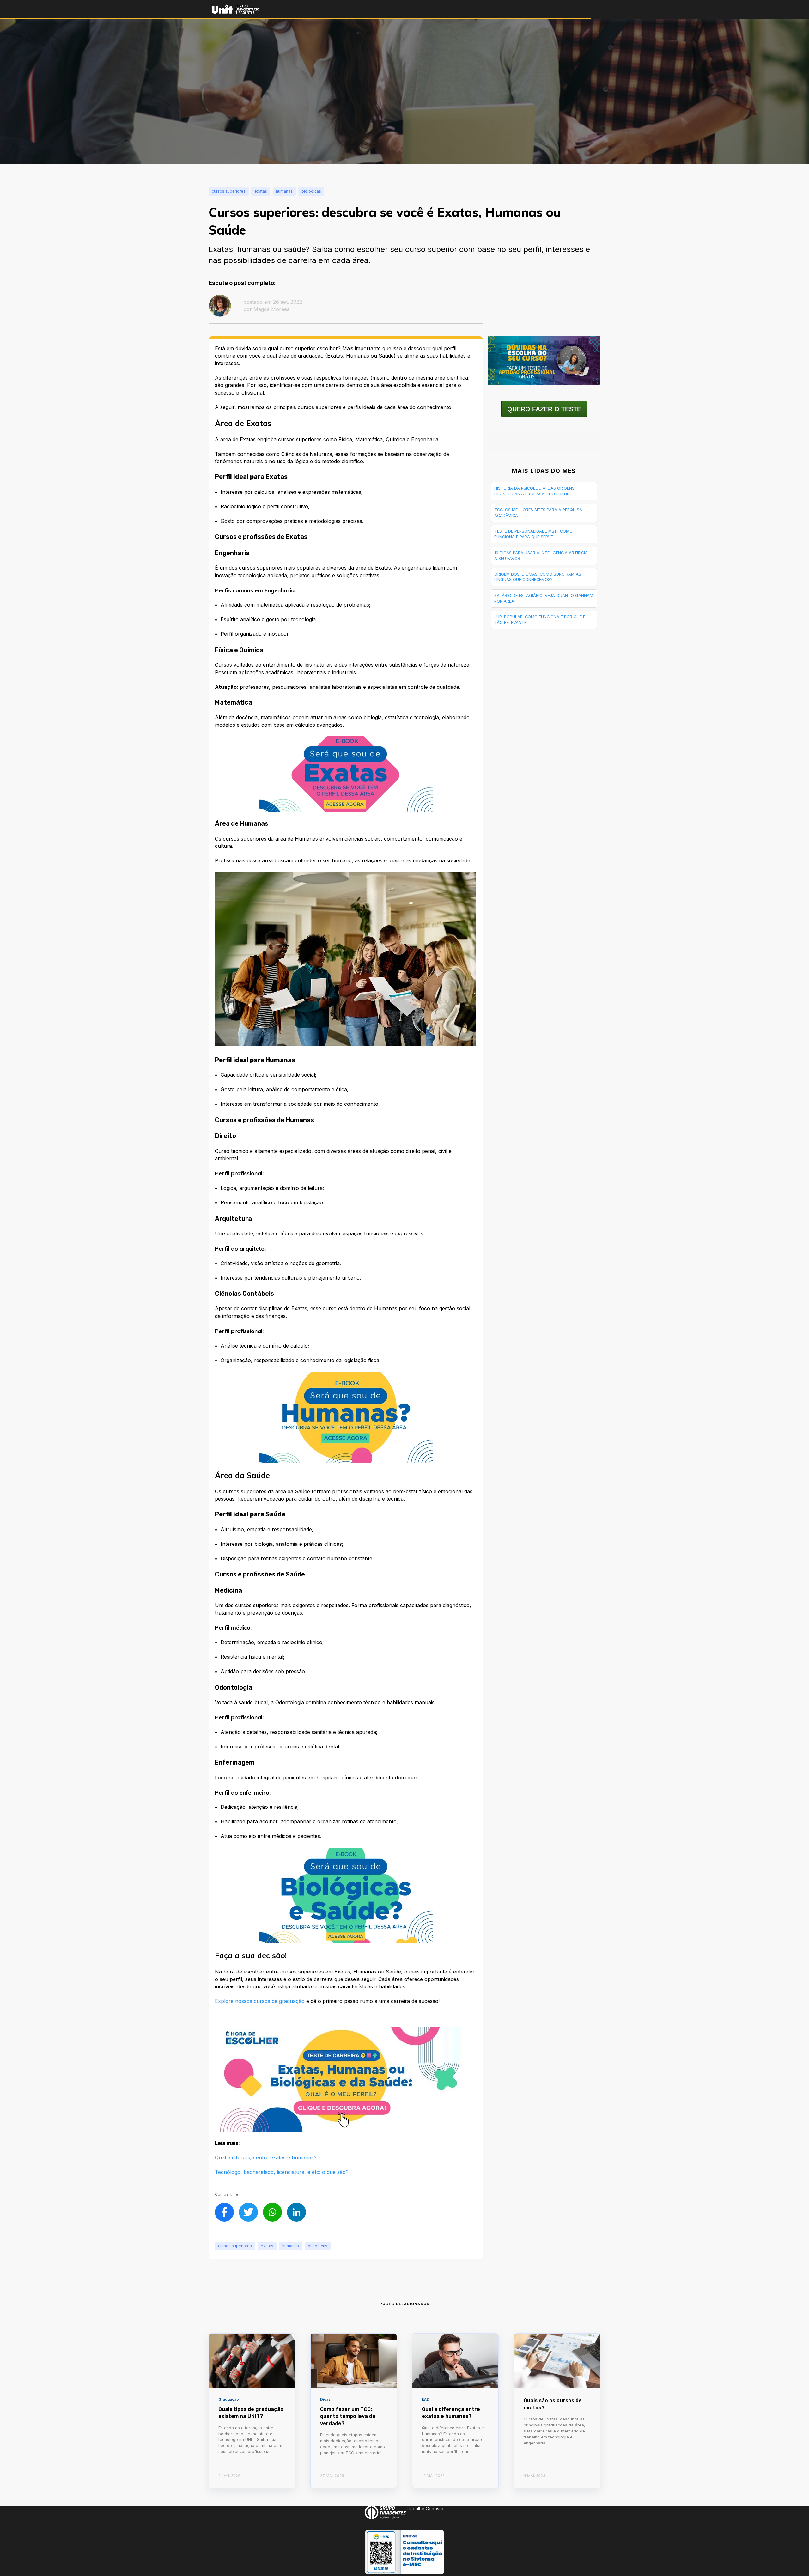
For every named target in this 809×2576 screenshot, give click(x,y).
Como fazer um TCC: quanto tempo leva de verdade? (348, 2416)
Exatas (267, 2246)
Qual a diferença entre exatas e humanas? (266, 2157)
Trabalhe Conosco (425, 2509)
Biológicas (318, 2246)
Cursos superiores (235, 2246)
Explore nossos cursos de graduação (260, 2001)
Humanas (291, 2246)
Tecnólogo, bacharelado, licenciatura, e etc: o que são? (282, 2172)
